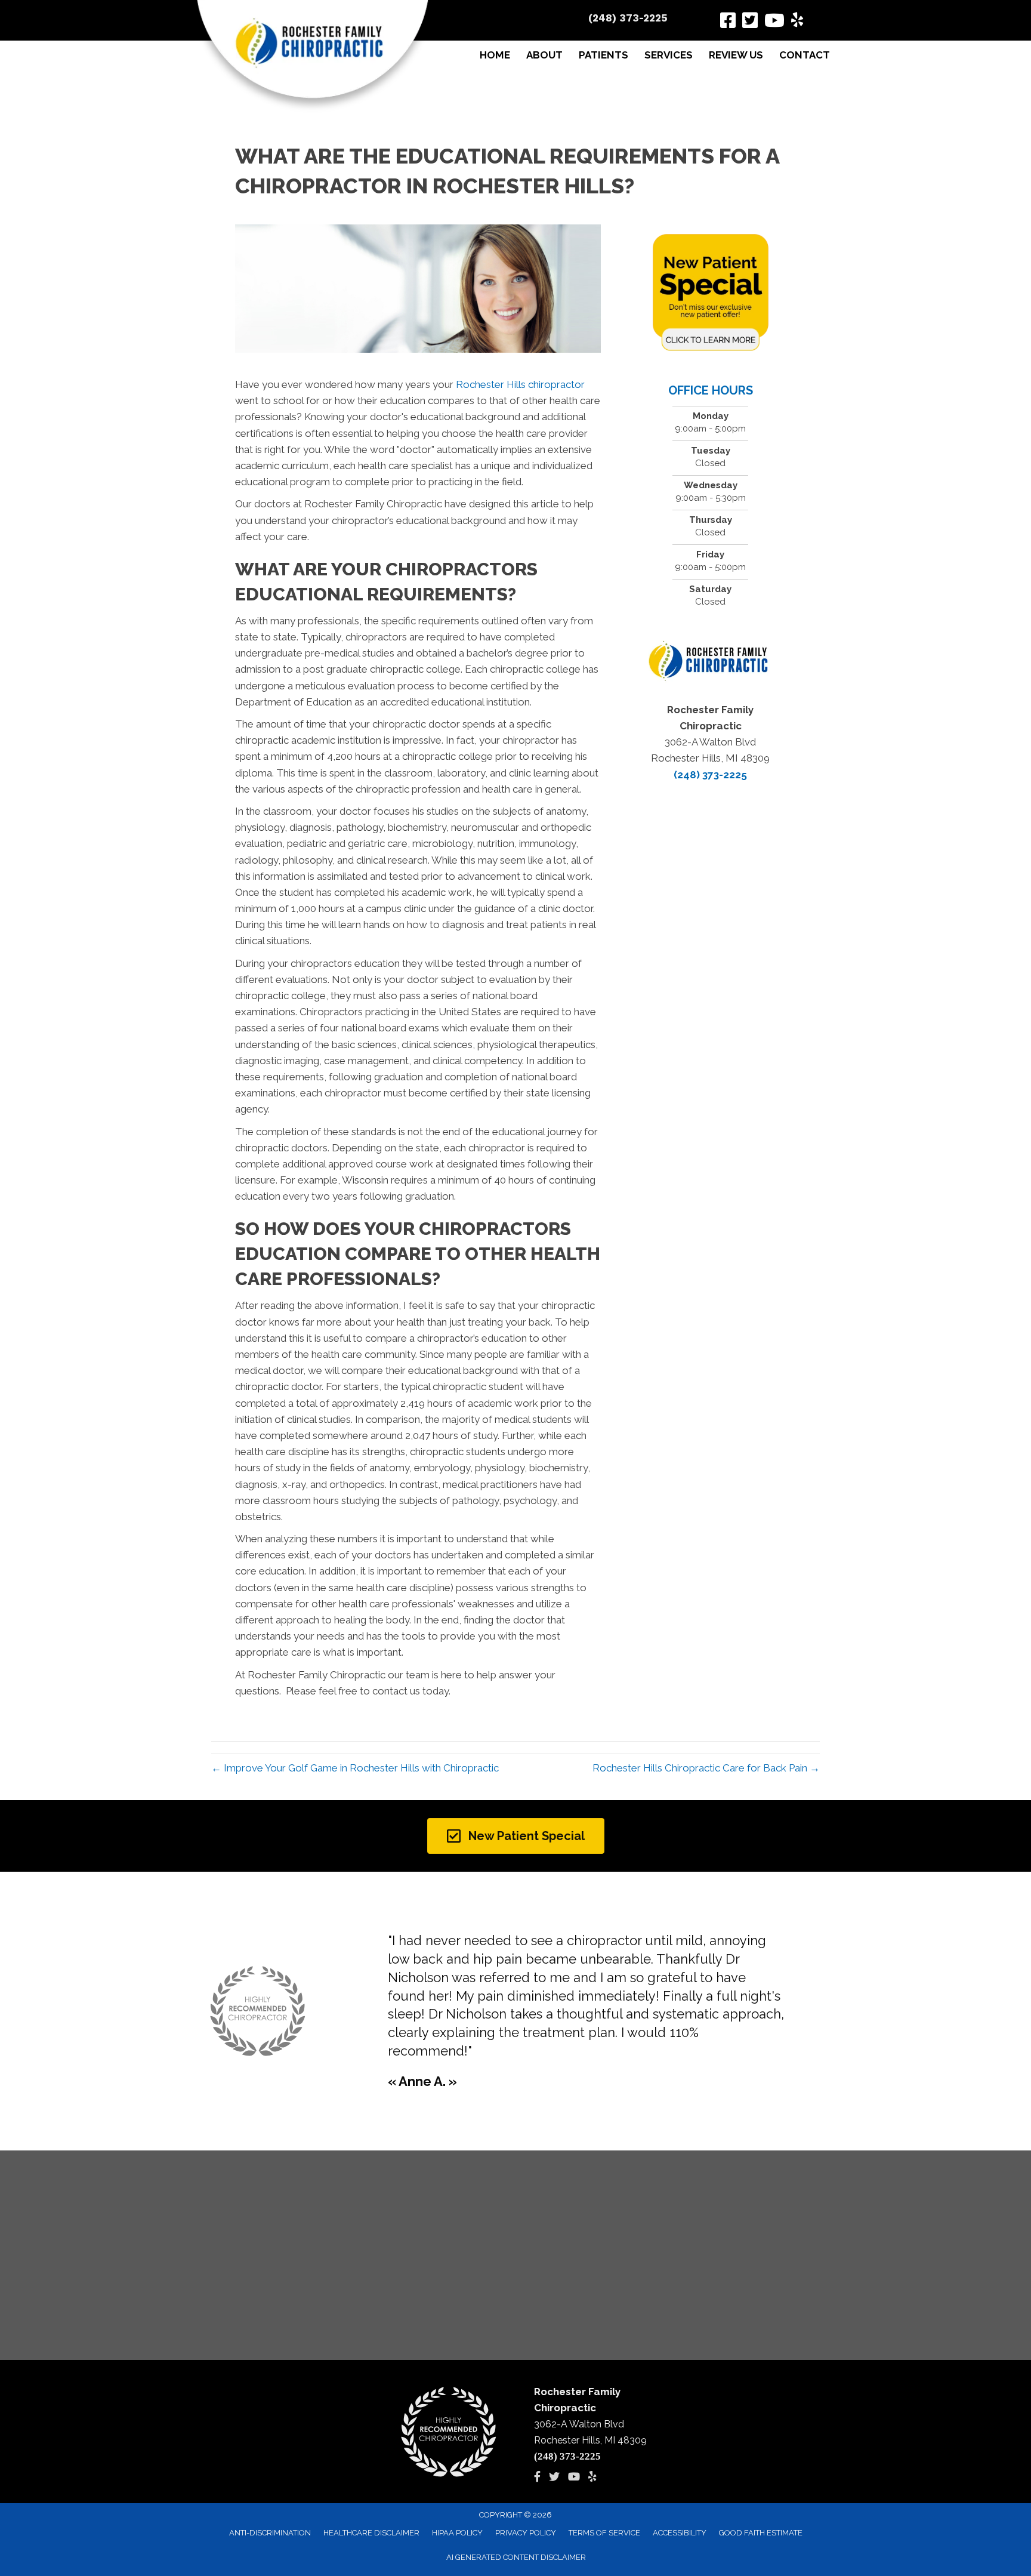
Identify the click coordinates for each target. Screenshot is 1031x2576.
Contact (805, 55)
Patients (604, 55)
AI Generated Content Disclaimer (516, 2557)
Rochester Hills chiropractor (520, 384)
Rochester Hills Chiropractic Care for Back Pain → (706, 1768)
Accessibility (680, 2533)
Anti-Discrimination (270, 2533)
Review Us (736, 55)
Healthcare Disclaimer (371, 2533)
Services (669, 55)
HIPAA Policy (457, 2533)
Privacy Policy (526, 2533)
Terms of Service (604, 2533)
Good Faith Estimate (761, 2533)
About (544, 55)
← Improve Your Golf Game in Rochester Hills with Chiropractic (355, 1768)
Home (495, 55)
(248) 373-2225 (628, 18)
